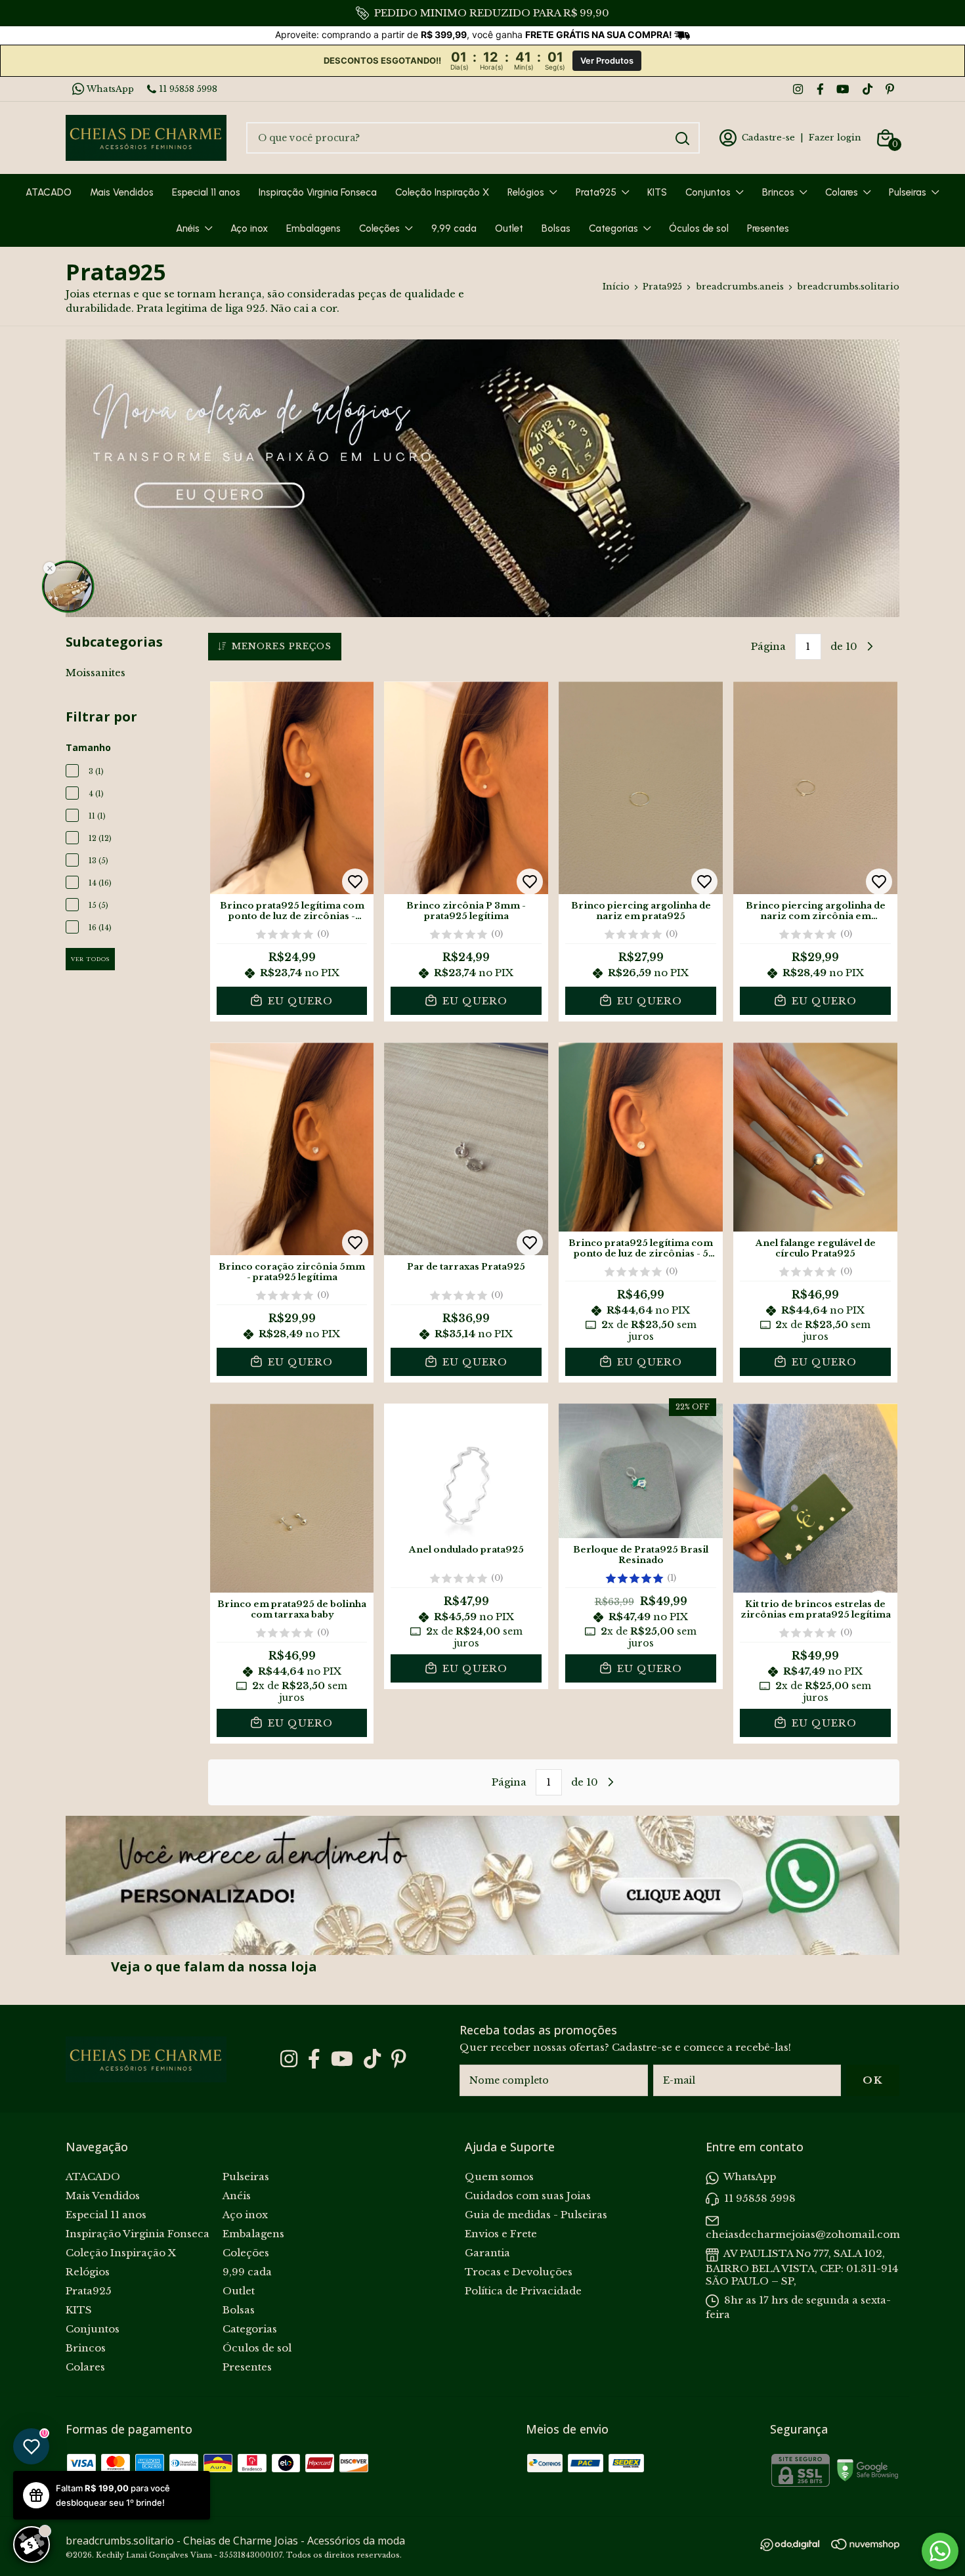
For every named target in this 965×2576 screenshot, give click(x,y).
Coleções (379, 228)
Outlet (509, 228)
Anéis (188, 228)
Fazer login (835, 138)
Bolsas (556, 228)
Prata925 (596, 192)
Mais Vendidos (122, 192)
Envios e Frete (501, 2234)
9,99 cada (454, 228)
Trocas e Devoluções (519, 2272)
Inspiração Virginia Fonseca (318, 192)
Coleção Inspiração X (442, 192)
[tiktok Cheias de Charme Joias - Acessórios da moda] (868, 89)
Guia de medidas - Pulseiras (536, 2215)
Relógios (526, 192)
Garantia (487, 2253)
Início (616, 287)
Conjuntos (708, 192)
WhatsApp (110, 89)
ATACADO (49, 192)
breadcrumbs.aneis (740, 287)
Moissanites (96, 673)
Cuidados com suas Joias (528, 2196)
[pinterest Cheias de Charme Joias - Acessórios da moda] (890, 89)
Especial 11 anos (206, 192)
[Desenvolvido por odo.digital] (796, 2546)
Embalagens (313, 228)
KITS (657, 192)
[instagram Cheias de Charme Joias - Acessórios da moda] (798, 89)
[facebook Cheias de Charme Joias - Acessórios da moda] (820, 89)
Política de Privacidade (523, 2291)
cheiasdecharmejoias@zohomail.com (803, 2234)
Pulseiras (908, 192)
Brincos (778, 192)
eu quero (299, 1001)
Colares (842, 192)
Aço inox (249, 228)
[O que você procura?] (682, 139)
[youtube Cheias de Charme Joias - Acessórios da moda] (843, 89)
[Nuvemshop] (865, 2546)
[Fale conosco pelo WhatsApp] (940, 2551)
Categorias (613, 228)
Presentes (768, 228)
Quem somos (499, 2177)
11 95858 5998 (188, 89)
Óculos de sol (699, 228)
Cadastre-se (768, 138)
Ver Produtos (607, 61)
